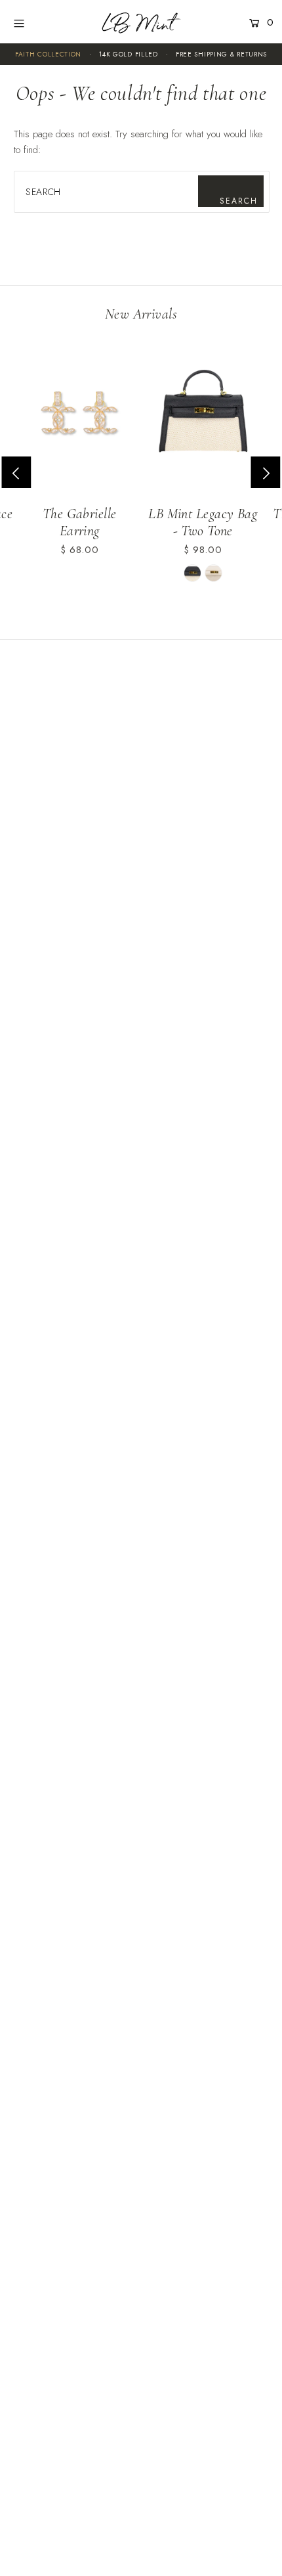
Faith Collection (48, 54)
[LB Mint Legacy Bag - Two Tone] (203, 417)
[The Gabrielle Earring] (79, 417)
